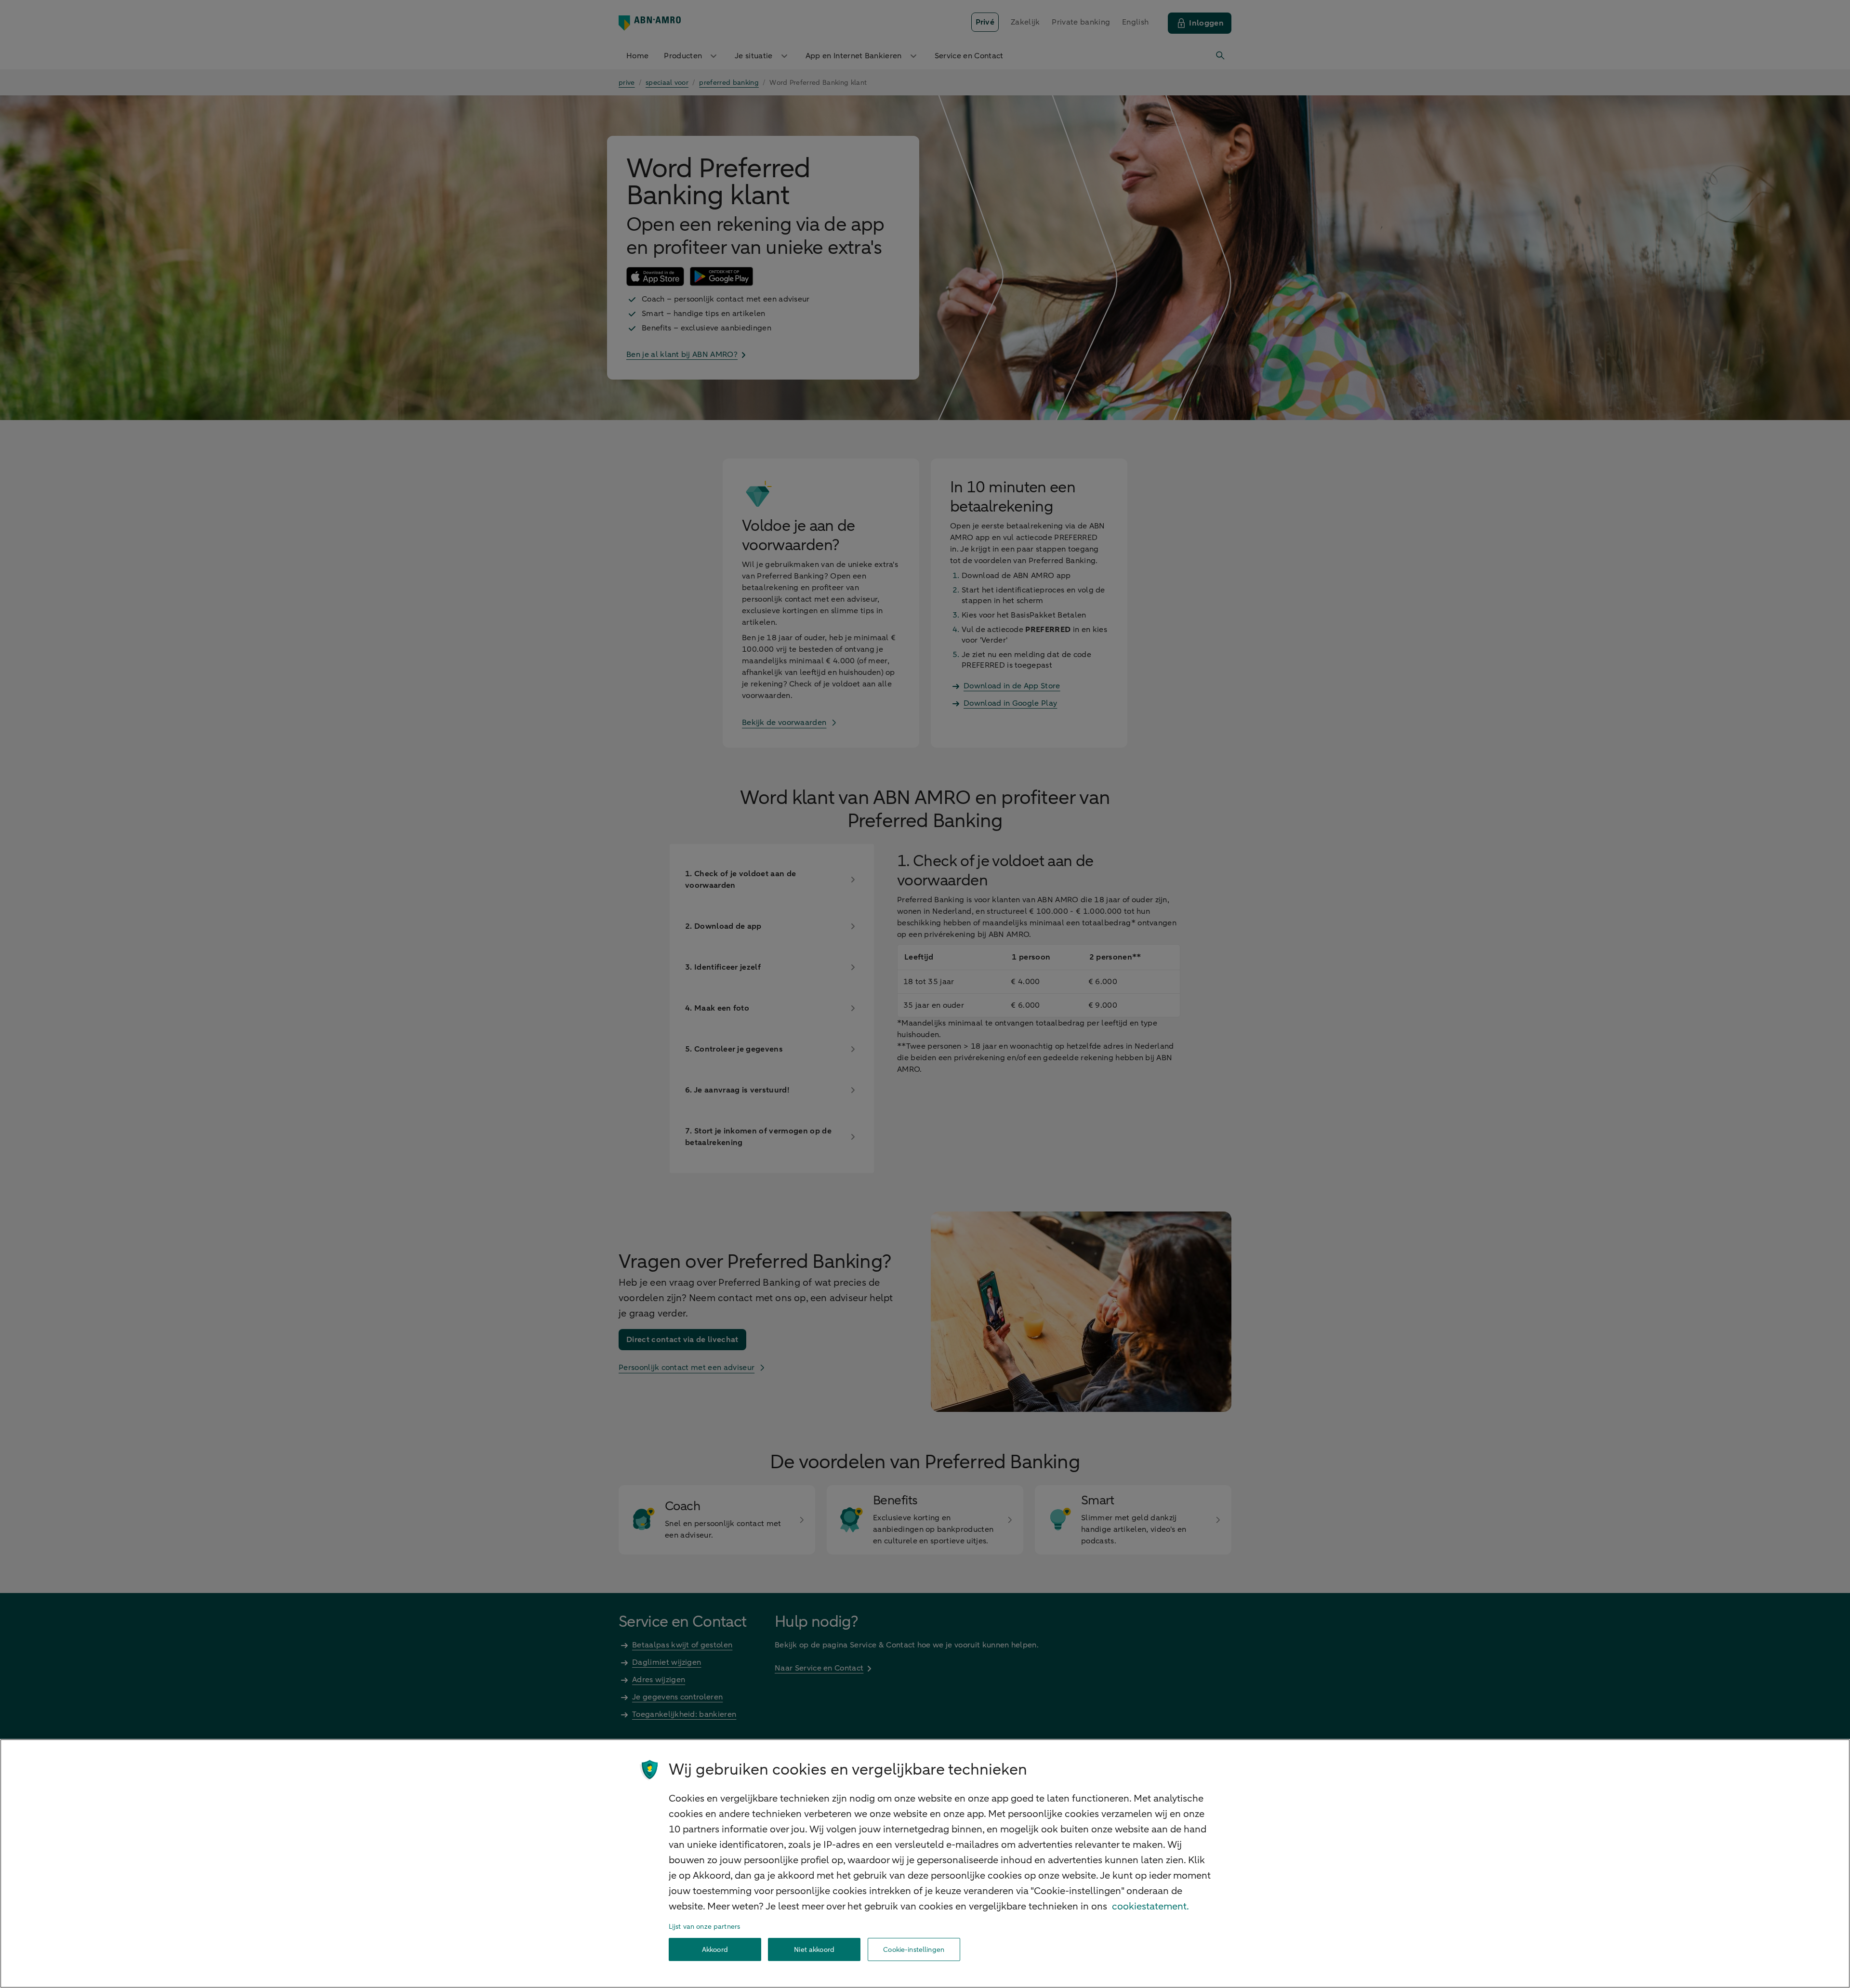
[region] (925, 1863)
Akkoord (715, 1950)
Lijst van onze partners (704, 1927)
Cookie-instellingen (914, 1950)
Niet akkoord (814, 1950)
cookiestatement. (1150, 1906)
